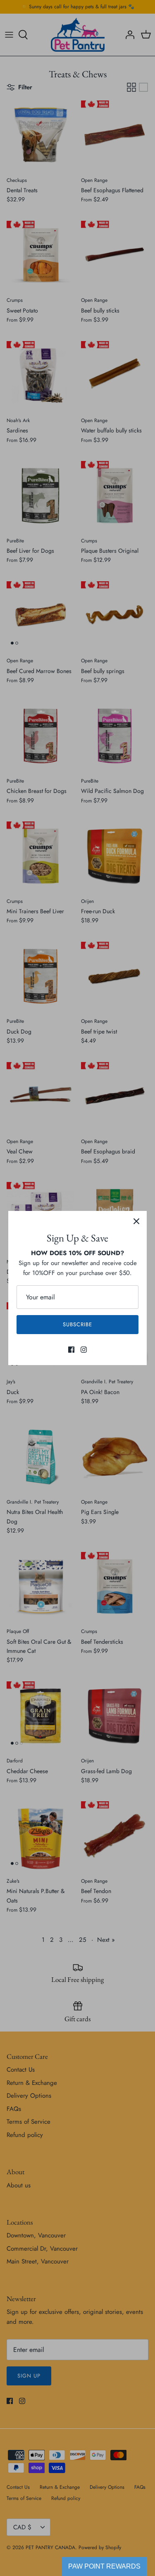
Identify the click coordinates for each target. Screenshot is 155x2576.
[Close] (136, 1221)
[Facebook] (71, 1350)
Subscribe (77, 1324)
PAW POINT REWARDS (104, 2566)
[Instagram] (84, 1350)
